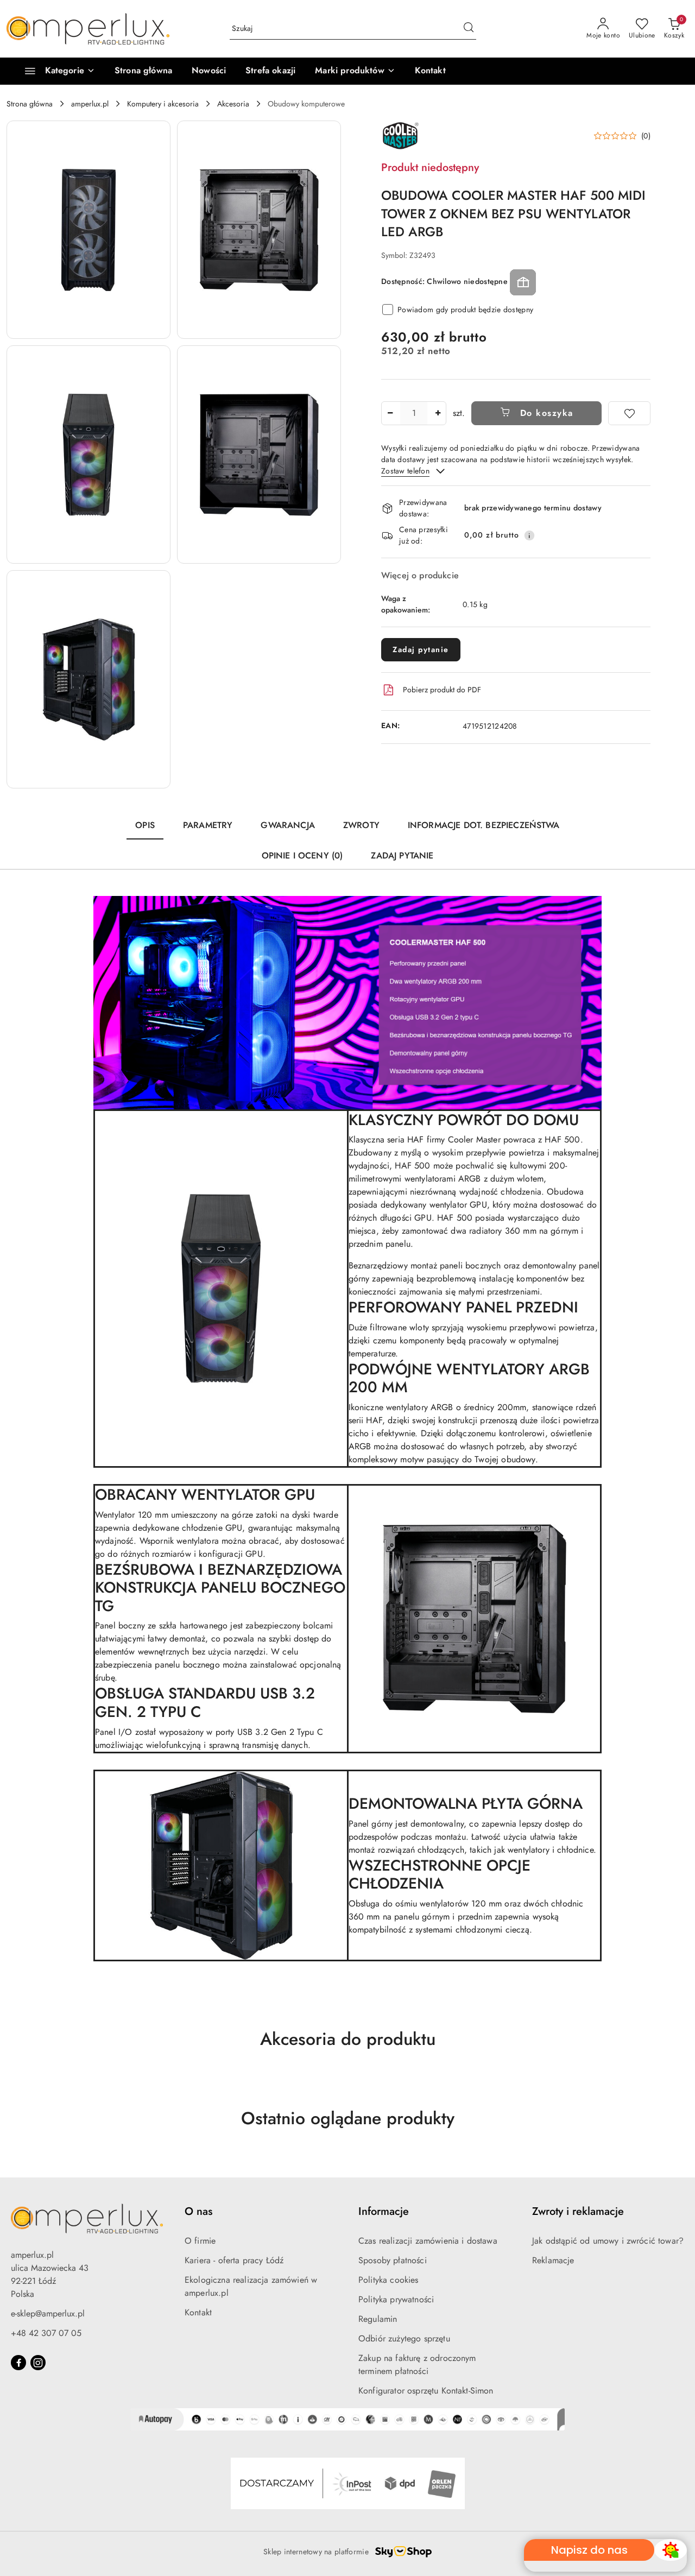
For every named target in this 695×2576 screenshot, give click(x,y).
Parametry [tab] (208, 825)
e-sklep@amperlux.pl (48, 2313)
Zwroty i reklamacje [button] (578, 2211)
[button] (355, 71)
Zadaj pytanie (421, 649)
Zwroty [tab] (361, 825)
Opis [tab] (145, 825)
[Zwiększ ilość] (438, 413)
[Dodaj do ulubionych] (629, 413)
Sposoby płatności (393, 2260)
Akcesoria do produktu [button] (348, 2039)
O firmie (200, 2241)
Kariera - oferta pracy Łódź (234, 2260)
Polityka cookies (388, 2280)
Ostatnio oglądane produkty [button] (348, 2118)
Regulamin (378, 2319)
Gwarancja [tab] (288, 825)
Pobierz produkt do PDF (442, 690)
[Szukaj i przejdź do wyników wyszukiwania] (469, 29)
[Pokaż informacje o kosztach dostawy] (529, 535)
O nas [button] (198, 2211)
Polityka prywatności (396, 2299)
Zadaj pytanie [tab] (402, 855)
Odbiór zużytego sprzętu (404, 2338)
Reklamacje (553, 2260)
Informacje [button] (384, 2211)
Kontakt (198, 2312)
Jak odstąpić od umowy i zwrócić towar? (608, 2241)
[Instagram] (38, 2363)
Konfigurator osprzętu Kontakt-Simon (426, 2391)
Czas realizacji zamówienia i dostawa (428, 2241)
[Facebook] (18, 2363)
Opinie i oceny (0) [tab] (302, 855)
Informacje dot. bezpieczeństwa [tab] (484, 825)
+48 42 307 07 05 (46, 2333)
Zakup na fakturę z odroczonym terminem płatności (417, 2365)
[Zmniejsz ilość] (390, 413)
